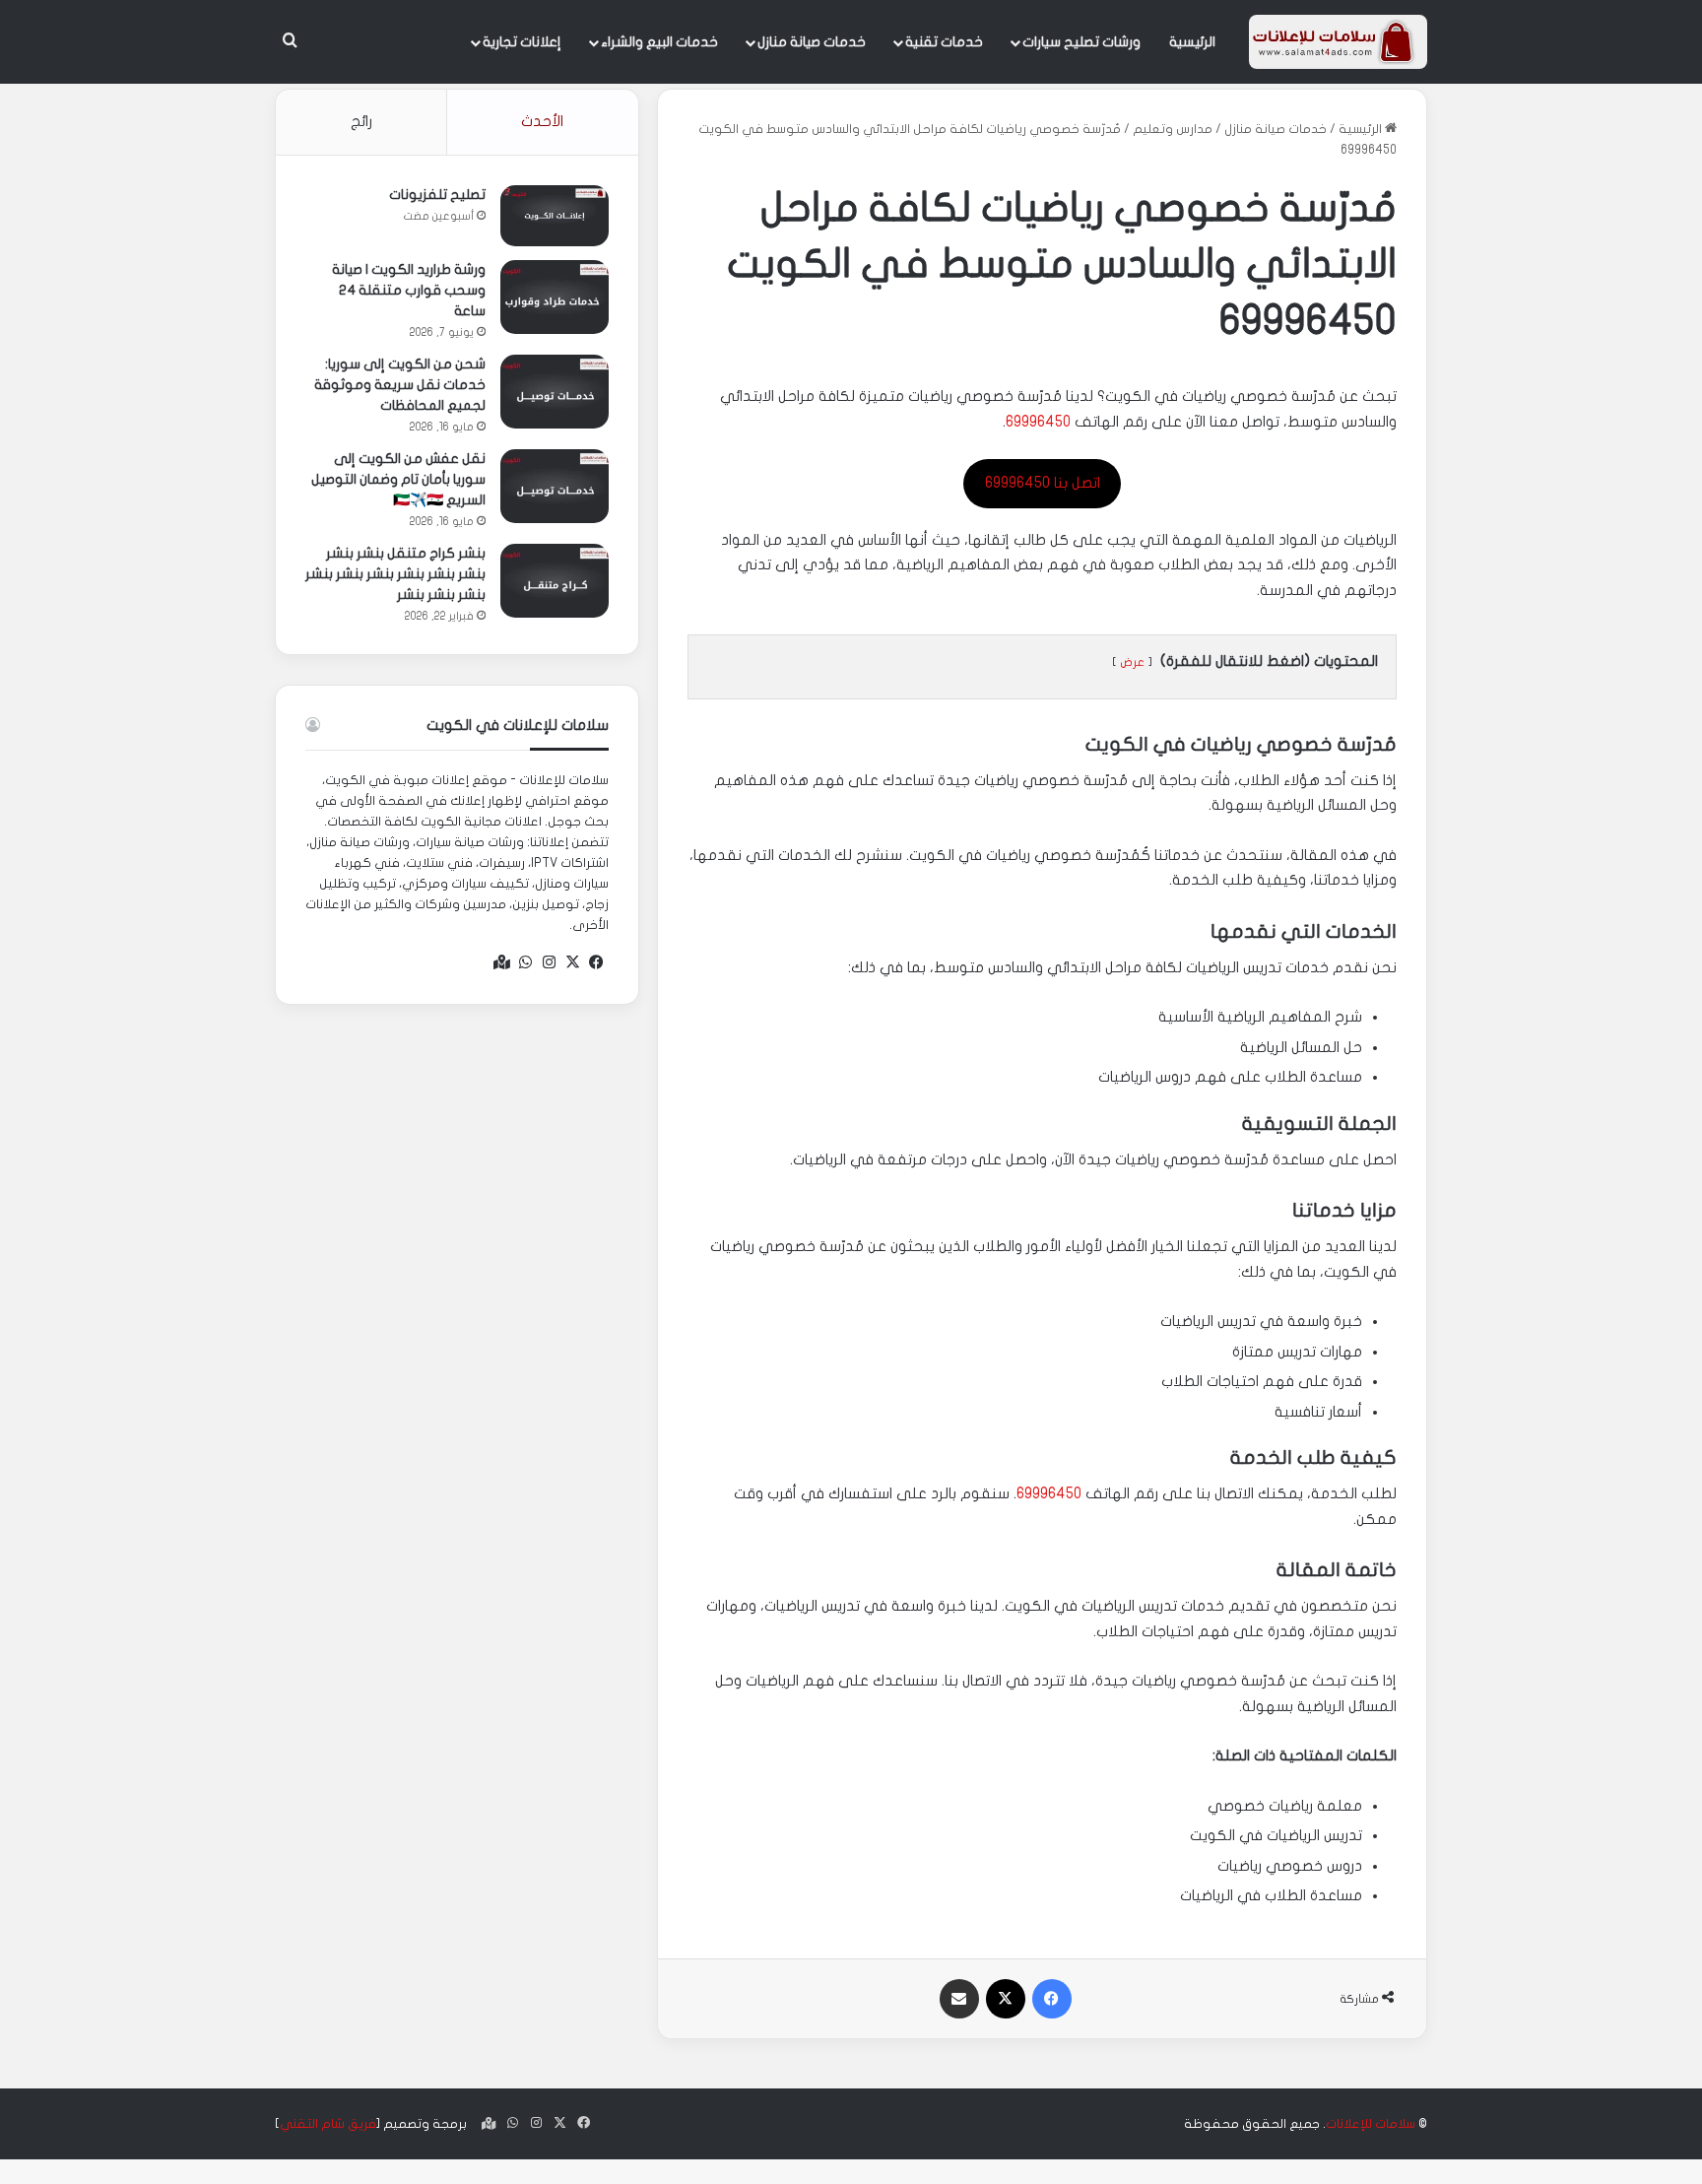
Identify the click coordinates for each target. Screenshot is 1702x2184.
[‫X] (573, 962)
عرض (1132, 662)
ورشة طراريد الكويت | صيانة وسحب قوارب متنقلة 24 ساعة (409, 290)
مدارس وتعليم (1173, 129)
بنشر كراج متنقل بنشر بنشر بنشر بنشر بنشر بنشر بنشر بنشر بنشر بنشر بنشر (395, 574)
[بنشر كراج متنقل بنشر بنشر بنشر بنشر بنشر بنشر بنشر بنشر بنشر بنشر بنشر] (555, 581)
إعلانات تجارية (522, 42)
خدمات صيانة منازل (812, 42)
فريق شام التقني (328, 2124)
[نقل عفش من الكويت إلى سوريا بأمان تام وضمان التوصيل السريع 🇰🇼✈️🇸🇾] (555, 486)
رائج (361, 121)
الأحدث (542, 121)
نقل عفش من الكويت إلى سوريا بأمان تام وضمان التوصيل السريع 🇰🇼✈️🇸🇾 (398, 479)
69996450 (1038, 422)
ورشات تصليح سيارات (1081, 42)
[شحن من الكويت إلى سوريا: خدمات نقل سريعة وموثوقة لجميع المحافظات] (555, 392)
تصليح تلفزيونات (437, 195)
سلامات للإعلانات (1371, 2124)
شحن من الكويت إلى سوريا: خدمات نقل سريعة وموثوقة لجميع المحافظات (400, 385)
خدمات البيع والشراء (659, 42)
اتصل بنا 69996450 (1043, 483)
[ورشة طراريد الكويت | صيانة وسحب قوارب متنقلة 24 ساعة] (555, 297)
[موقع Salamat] (1338, 42)
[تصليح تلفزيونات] (555, 216)
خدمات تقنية (944, 42)
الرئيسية (1192, 42)
